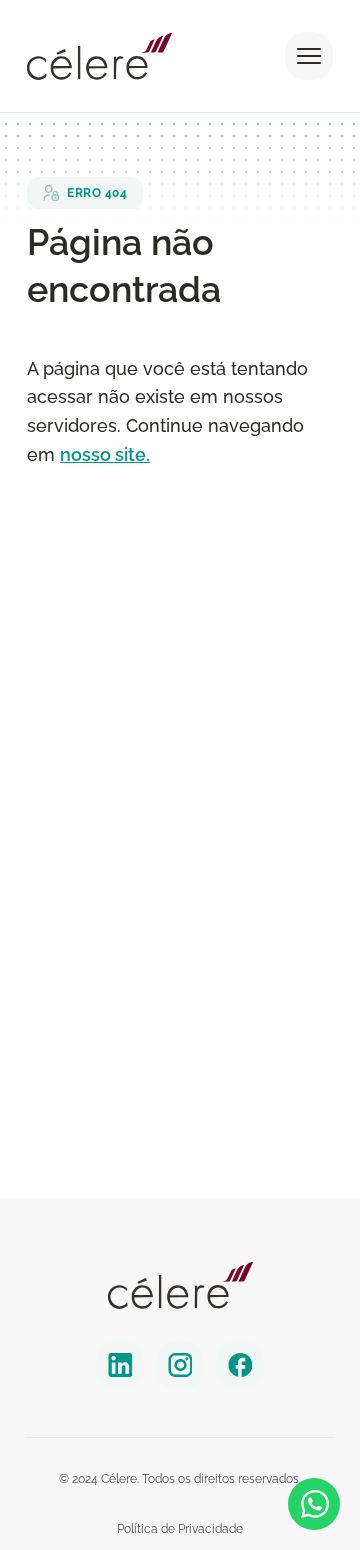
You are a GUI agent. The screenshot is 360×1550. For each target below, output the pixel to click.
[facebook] (240, 1365)
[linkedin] (120, 1365)
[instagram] (180, 1365)
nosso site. (105, 454)
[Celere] (180, 1285)
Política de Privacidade (180, 1529)
